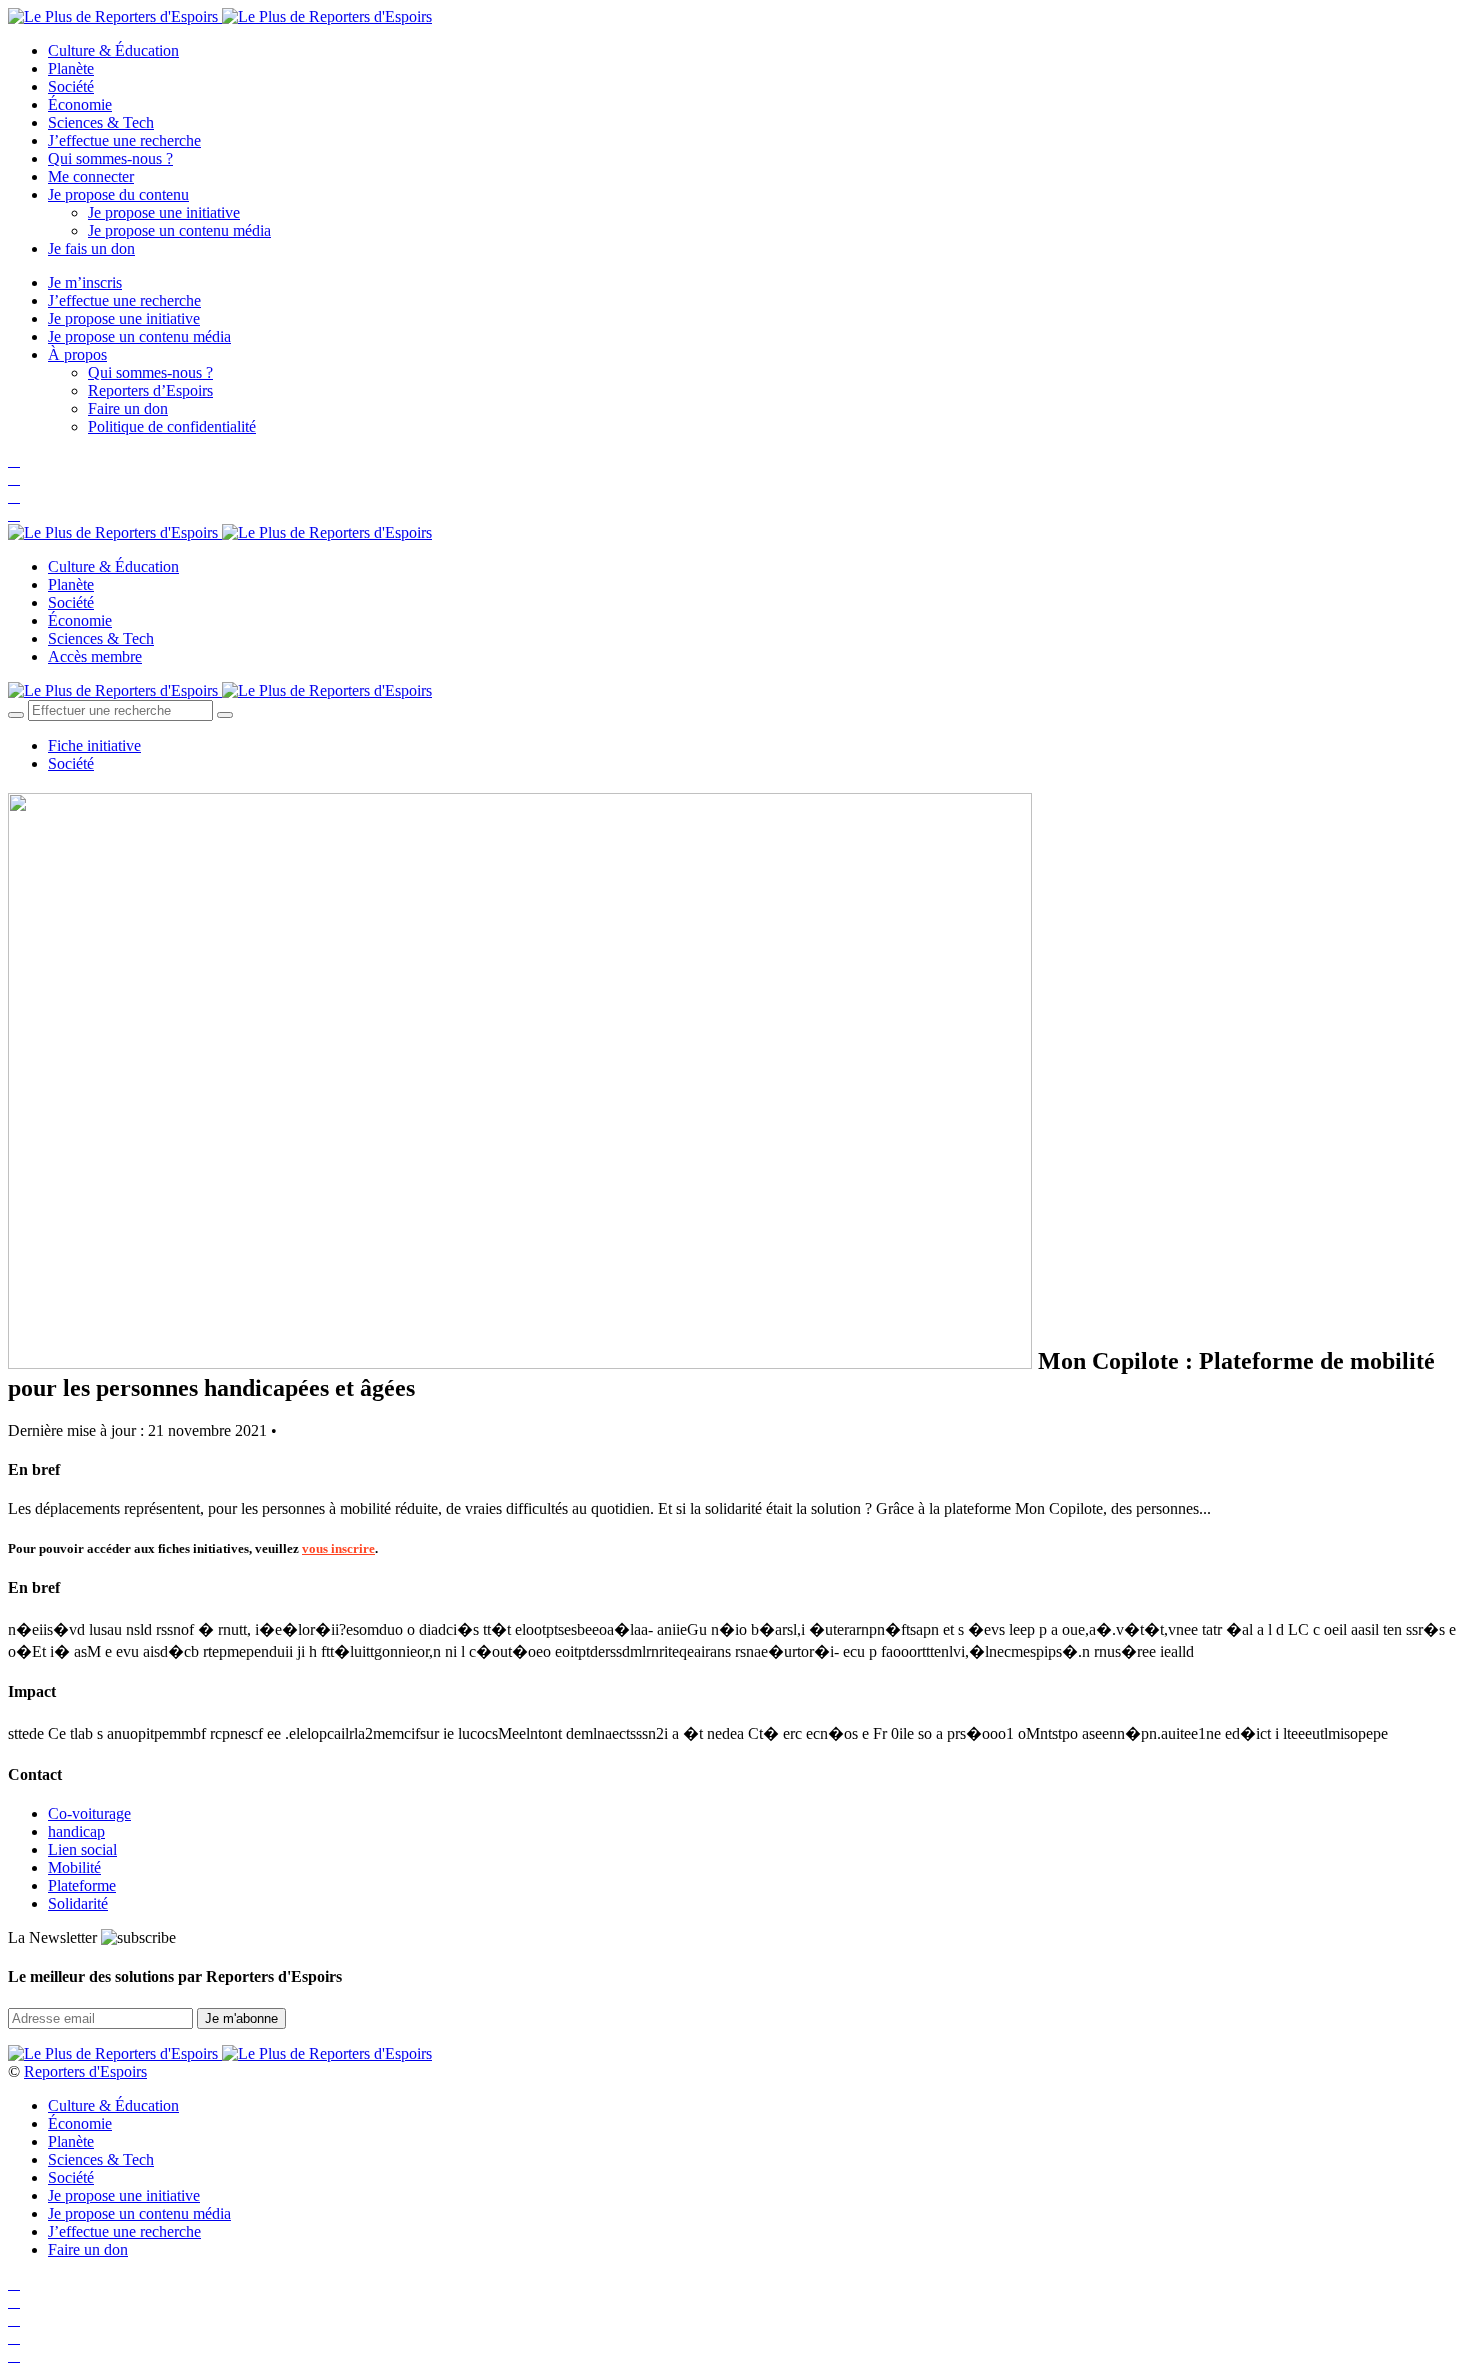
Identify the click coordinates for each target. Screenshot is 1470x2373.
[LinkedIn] (14, 514)
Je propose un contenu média (179, 230)
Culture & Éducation (113, 50)
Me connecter (91, 176)
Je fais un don (91, 248)
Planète (71, 68)
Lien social (82, 1849)
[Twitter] (14, 478)
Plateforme (82, 1885)
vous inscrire (338, 1548)
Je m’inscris (85, 282)
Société (71, 86)
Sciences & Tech (101, 122)
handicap (76, 1831)
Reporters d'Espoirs (85, 2071)
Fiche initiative (94, 745)
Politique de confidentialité (172, 426)
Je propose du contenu (118, 194)
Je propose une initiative (164, 212)
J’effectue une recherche (124, 140)
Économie (80, 104)
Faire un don (128, 408)
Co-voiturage (89, 1813)
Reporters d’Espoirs (150, 390)
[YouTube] (14, 496)
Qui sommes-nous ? (110, 158)
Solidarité (78, 1903)
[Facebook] (14, 460)
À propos (77, 354)
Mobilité (74, 1867)
